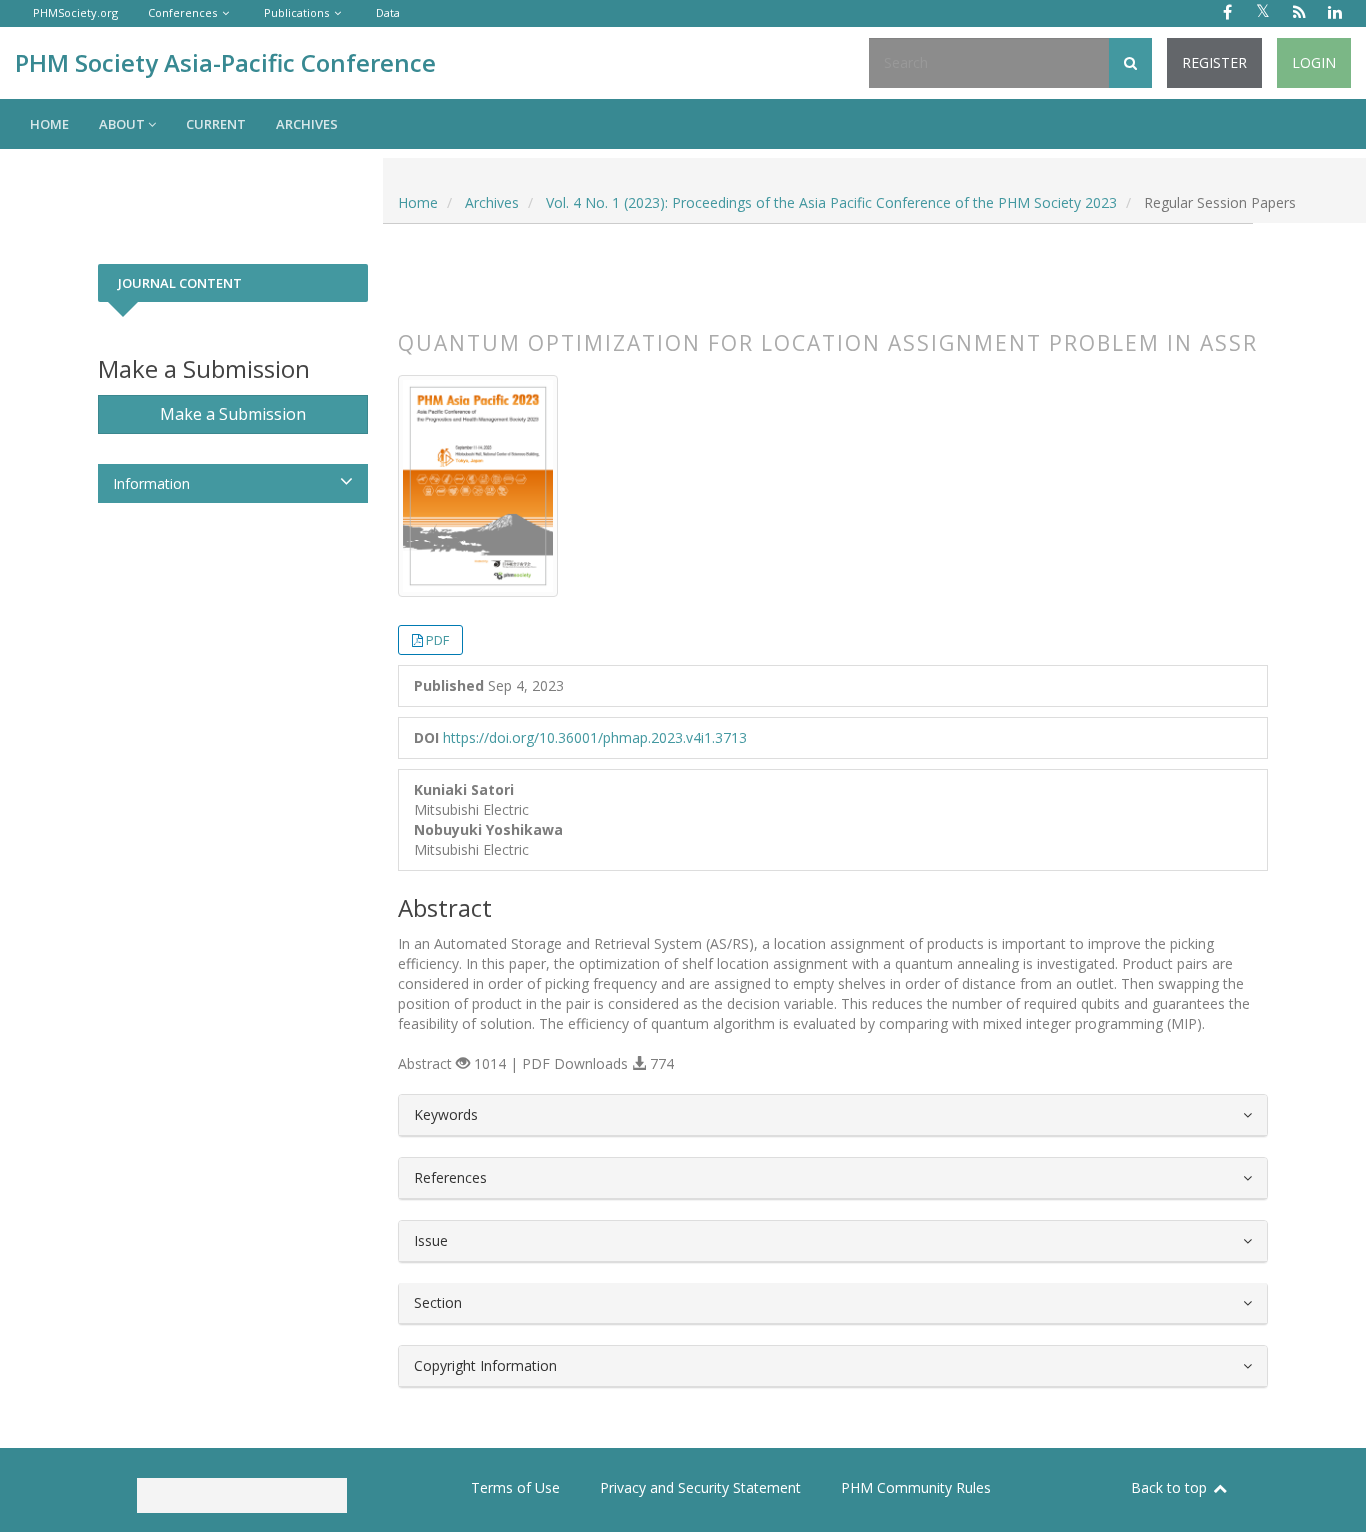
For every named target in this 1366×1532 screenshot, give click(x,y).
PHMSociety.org (75, 12)
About (123, 124)
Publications (296, 12)
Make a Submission (233, 414)
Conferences (182, 12)
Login (1314, 62)
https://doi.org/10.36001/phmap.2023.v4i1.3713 (595, 737)
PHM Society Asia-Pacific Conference (225, 62)
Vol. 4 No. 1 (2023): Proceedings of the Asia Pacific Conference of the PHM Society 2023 (831, 202)
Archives (307, 124)
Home (49, 124)
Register (1214, 62)
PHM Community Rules (916, 1487)
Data (388, 12)
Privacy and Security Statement (700, 1487)
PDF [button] (437, 640)
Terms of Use (515, 1487)
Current (216, 124)
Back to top (1171, 1487)
